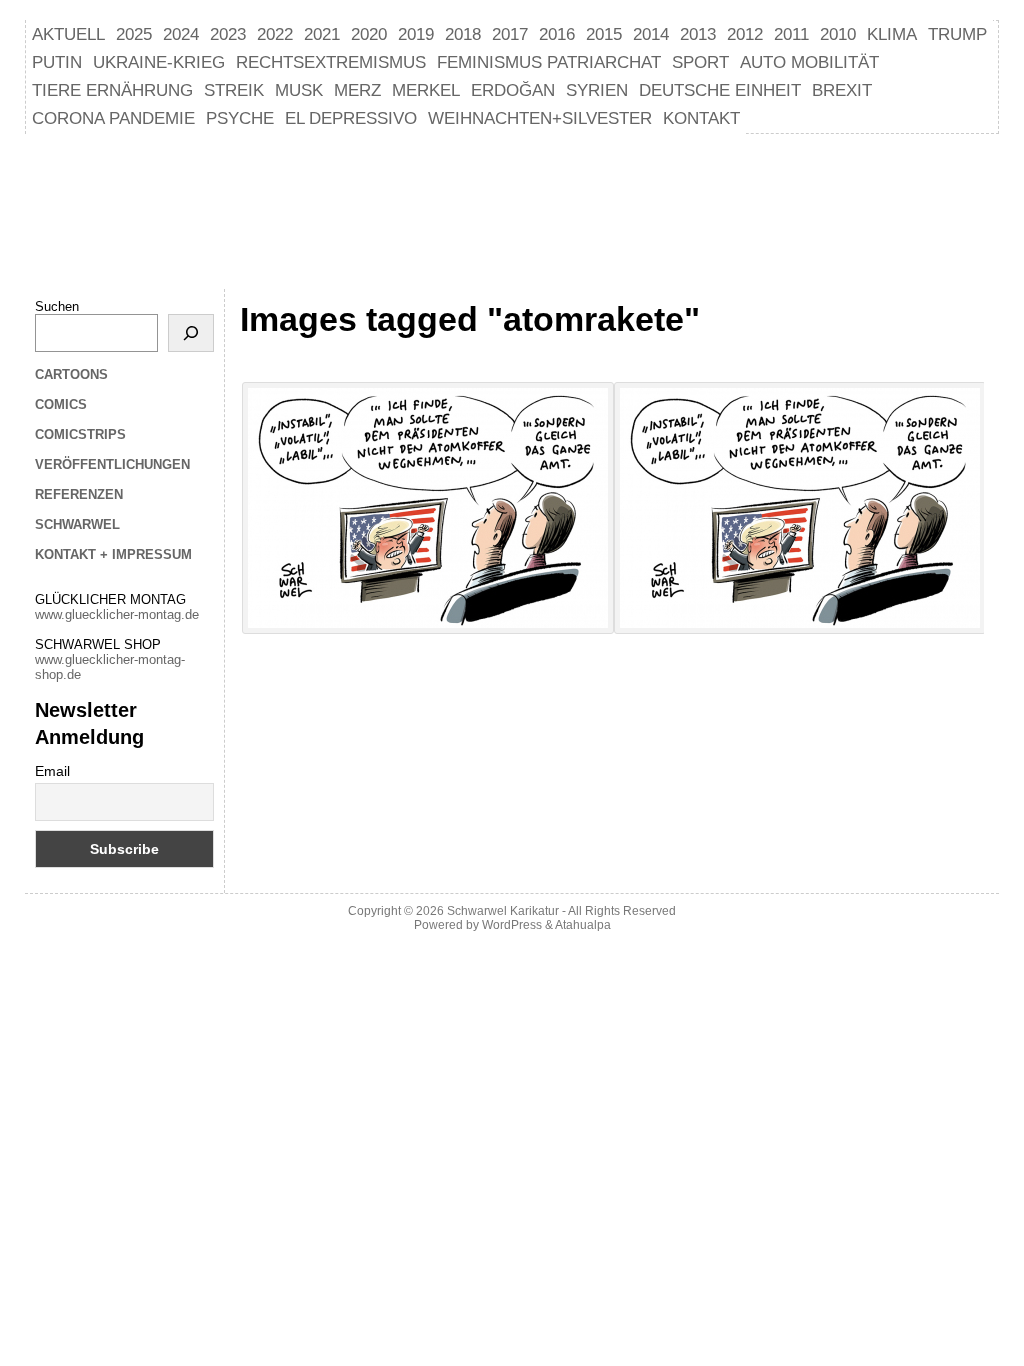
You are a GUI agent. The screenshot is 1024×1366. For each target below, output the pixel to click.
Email (52, 771)
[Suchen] (191, 333)
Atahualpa (583, 925)
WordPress (512, 925)
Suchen (57, 306)
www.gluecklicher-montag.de (117, 614)
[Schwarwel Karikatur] (512, 209)
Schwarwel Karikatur (503, 911)
